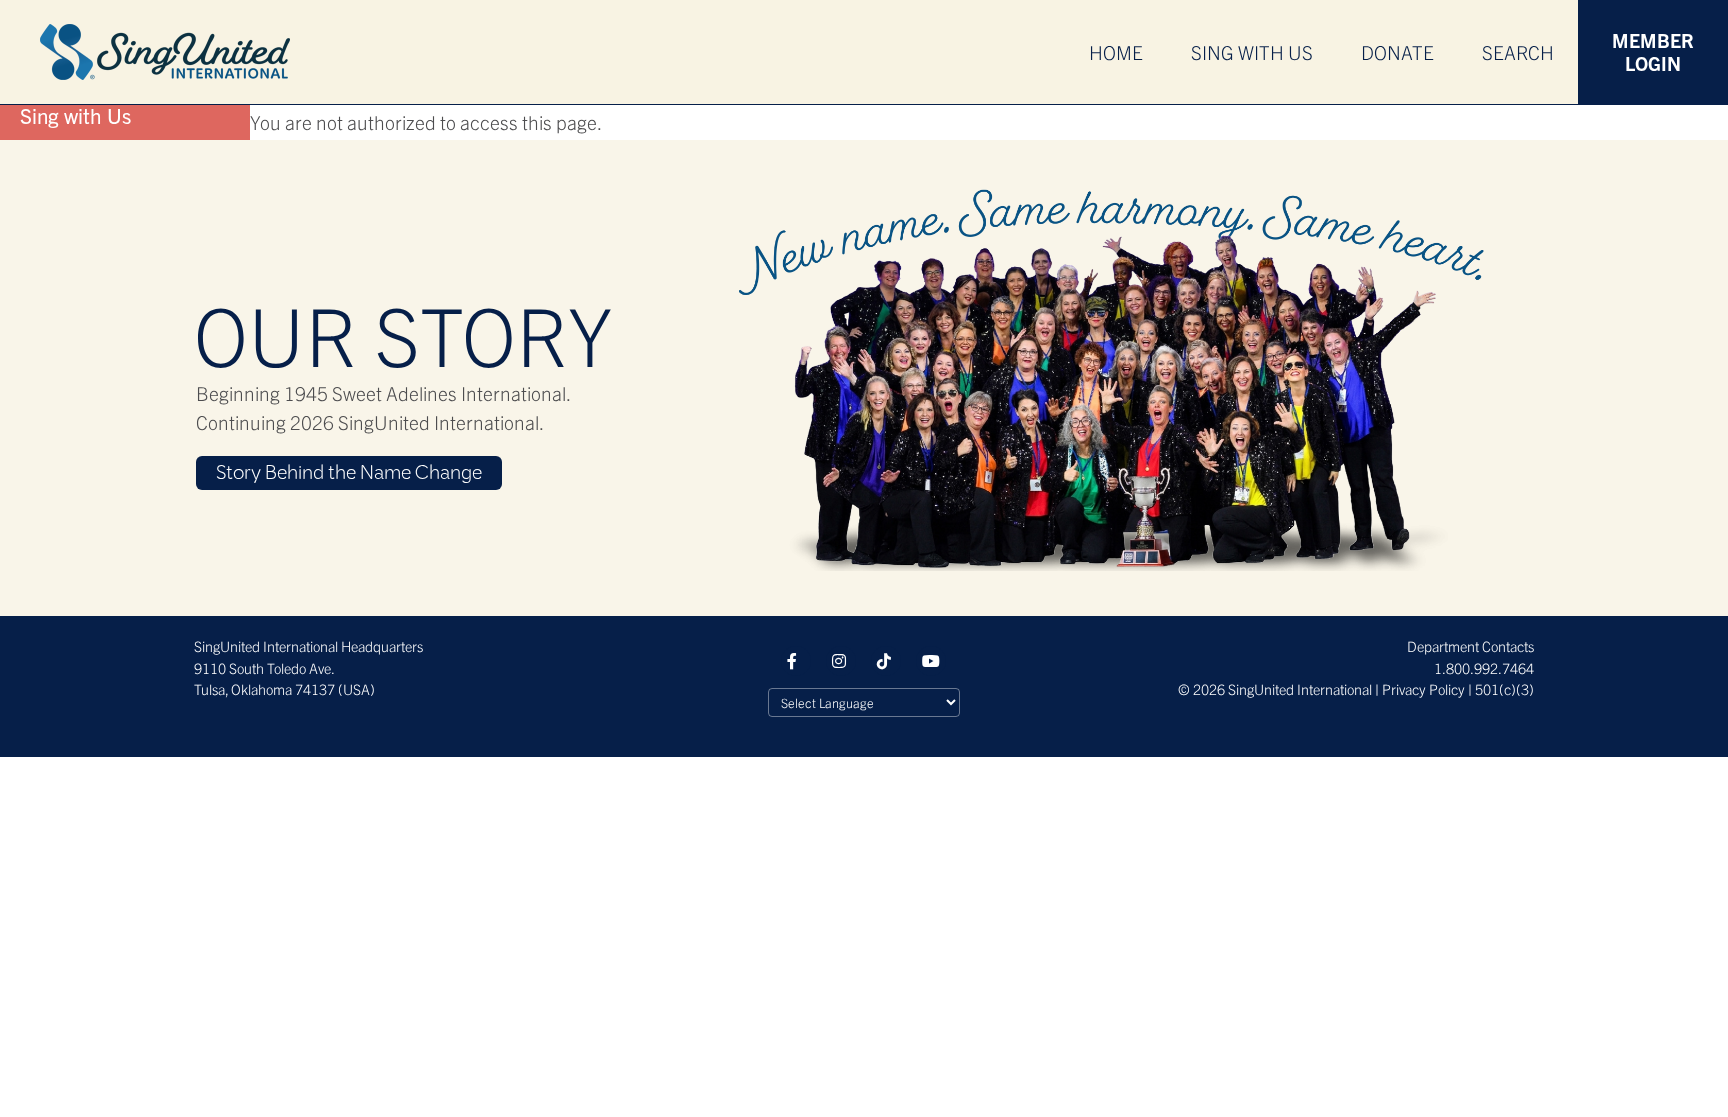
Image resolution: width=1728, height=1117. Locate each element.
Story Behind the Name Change (349, 474)
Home (1116, 52)
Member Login (1653, 51)
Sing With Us (1252, 52)
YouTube (931, 661)
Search (1518, 52)
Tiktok (886, 661)
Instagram (841, 661)
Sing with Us (75, 115)
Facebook (796, 661)
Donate (1397, 52)
